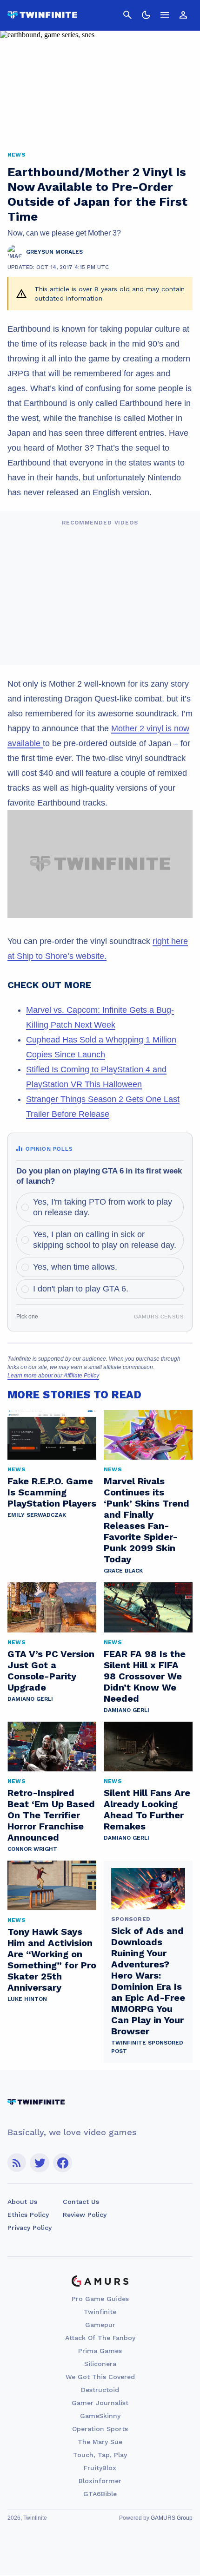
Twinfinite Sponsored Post (147, 2047)
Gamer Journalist (100, 2403)
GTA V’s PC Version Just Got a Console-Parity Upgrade (51, 1671)
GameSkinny (100, 2416)
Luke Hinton (27, 1999)
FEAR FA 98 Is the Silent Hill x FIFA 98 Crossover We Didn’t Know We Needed (145, 1676)
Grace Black (123, 1571)
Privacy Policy (30, 2228)
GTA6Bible (100, 2494)
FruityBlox (100, 2468)
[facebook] (63, 2163)
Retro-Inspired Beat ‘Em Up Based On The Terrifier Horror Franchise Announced (51, 1815)
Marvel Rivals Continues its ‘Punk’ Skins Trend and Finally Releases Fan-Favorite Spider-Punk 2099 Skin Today (147, 1520)
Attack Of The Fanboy (100, 2338)
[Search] (127, 15)
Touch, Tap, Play (100, 2455)
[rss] (17, 2163)
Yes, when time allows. (75, 1267)
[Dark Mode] (146, 15)
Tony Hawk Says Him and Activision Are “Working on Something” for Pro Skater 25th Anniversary (52, 1960)
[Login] (183, 15)
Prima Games (100, 2351)
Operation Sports (100, 2429)
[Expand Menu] (165, 15)
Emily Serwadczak (37, 1515)
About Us (22, 2202)
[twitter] (40, 2163)
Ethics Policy (28, 2215)
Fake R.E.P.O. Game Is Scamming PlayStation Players (52, 1492)
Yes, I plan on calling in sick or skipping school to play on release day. (105, 1240)
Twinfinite (100, 2312)
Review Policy (85, 2215)
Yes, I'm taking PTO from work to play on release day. (103, 1207)
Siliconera (100, 2364)
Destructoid (100, 2390)
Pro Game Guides (100, 2299)
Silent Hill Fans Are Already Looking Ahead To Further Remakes (147, 1809)
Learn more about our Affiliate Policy (53, 1376)
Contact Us (81, 2202)
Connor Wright (32, 1849)
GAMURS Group (172, 2518)
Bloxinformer (100, 2481)
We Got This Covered (100, 2377)
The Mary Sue (100, 2442)
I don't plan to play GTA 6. (81, 1289)
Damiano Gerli (30, 1699)
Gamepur (100, 2325)
